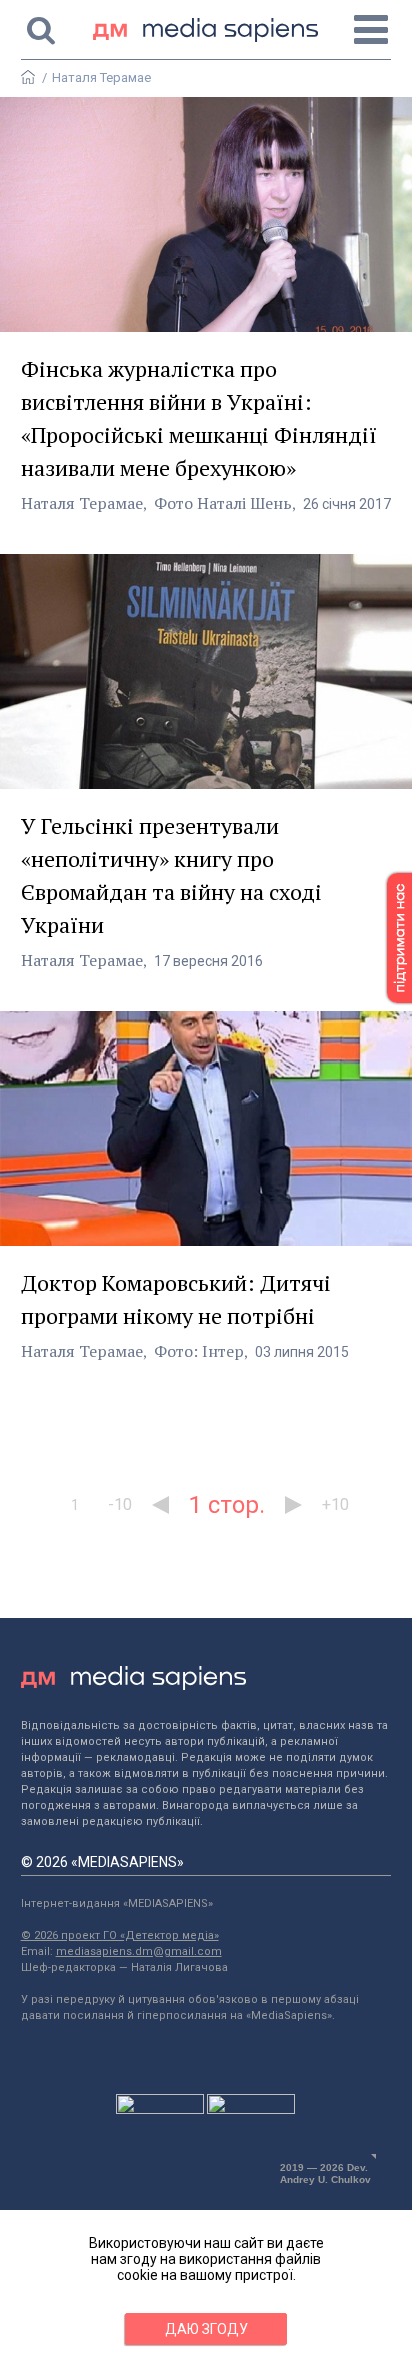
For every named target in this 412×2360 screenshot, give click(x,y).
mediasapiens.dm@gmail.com (139, 1951)
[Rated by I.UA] (160, 2109)
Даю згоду (206, 2329)
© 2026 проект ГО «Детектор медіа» (120, 1935)
